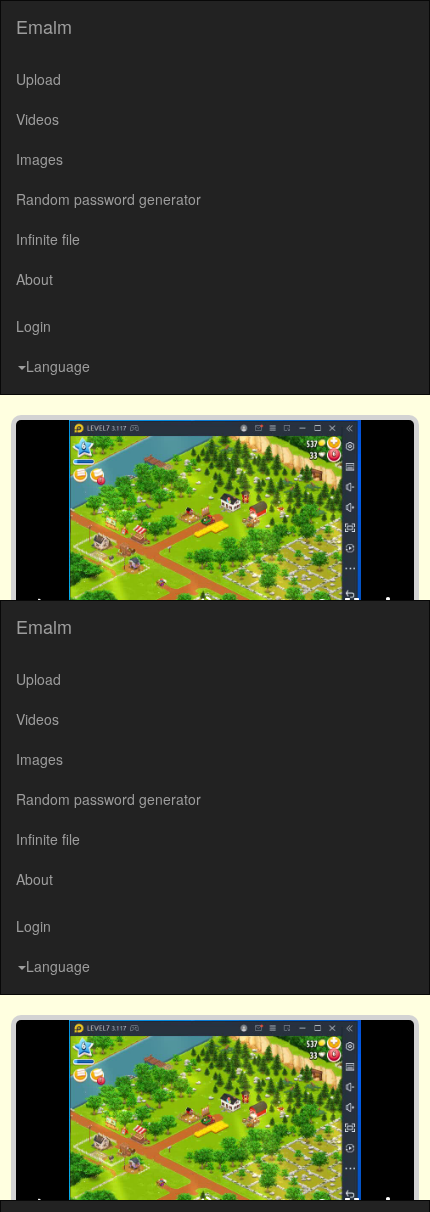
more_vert (403, 1172)
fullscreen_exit (367, 1172)
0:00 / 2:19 (84, 1172)
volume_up (219, 1172)
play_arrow (27, 1172)
